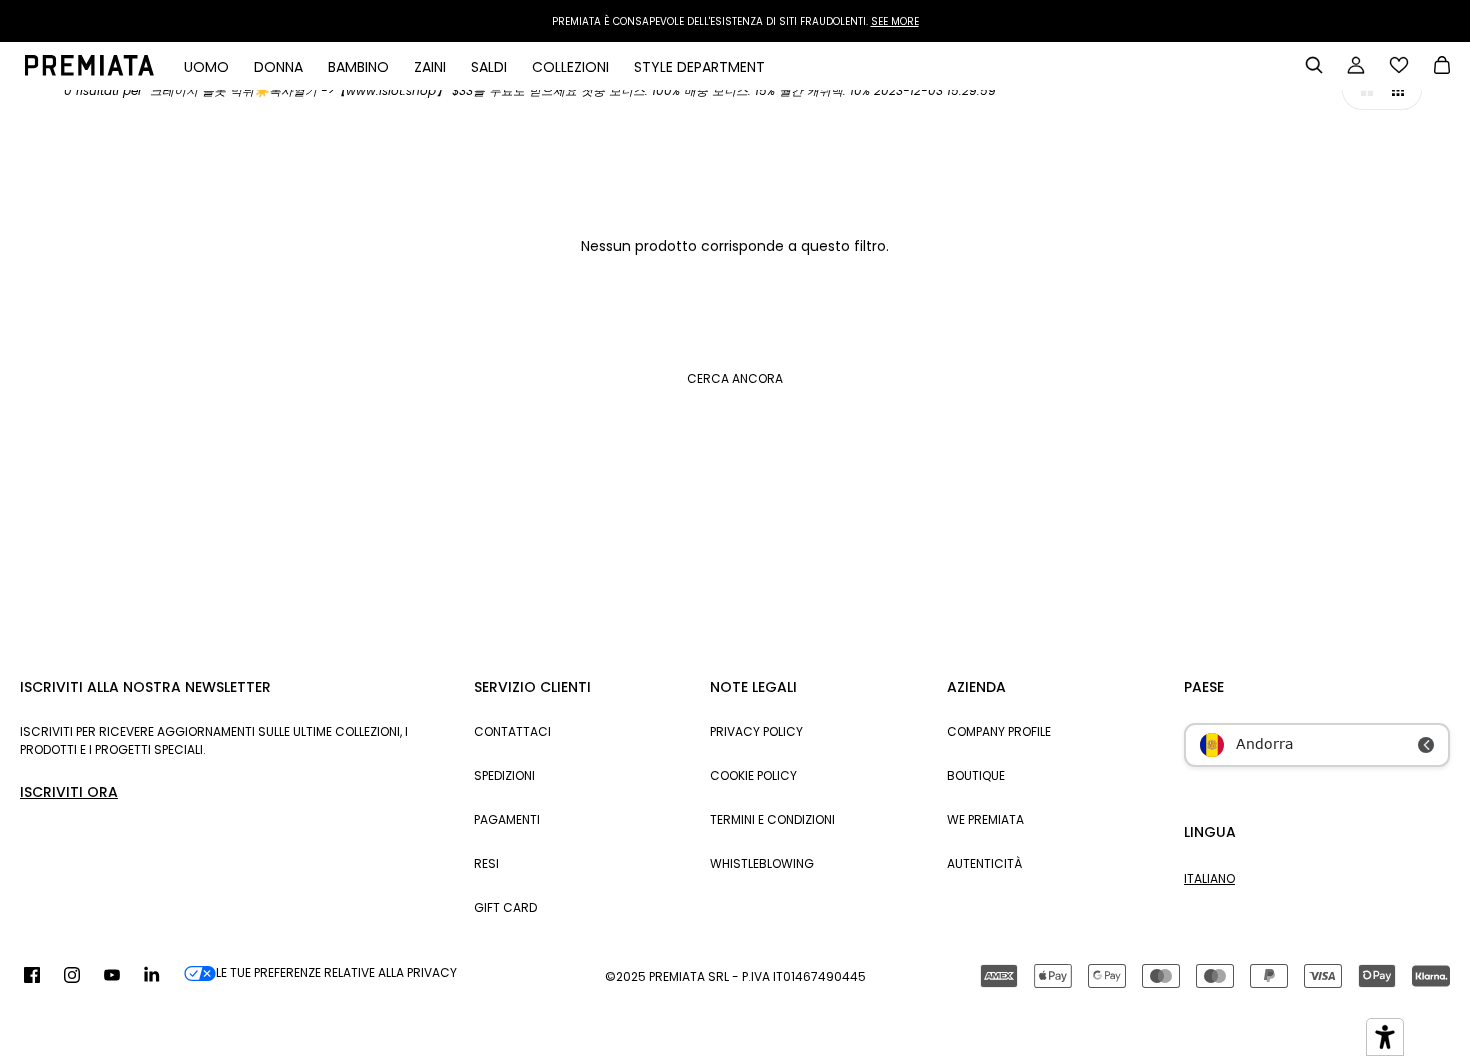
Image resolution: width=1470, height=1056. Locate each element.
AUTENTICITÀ (984, 863)
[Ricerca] (1314, 65)
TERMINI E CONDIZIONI (772, 819)
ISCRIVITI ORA (69, 792)
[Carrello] (1442, 67)
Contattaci (512, 731)
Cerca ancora (735, 378)
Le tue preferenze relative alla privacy (336, 972)
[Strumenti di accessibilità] (1385, 1037)
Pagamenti (507, 819)
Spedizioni (504, 775)
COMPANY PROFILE (999, 731)
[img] (32, 976)
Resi (486, 863)
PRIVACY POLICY (756, 731)
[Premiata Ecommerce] (89, 71)
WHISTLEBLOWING (762, 863)
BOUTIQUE (976, 775)
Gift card (505, 907)
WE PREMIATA (985, 819)
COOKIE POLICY (753, 775)
